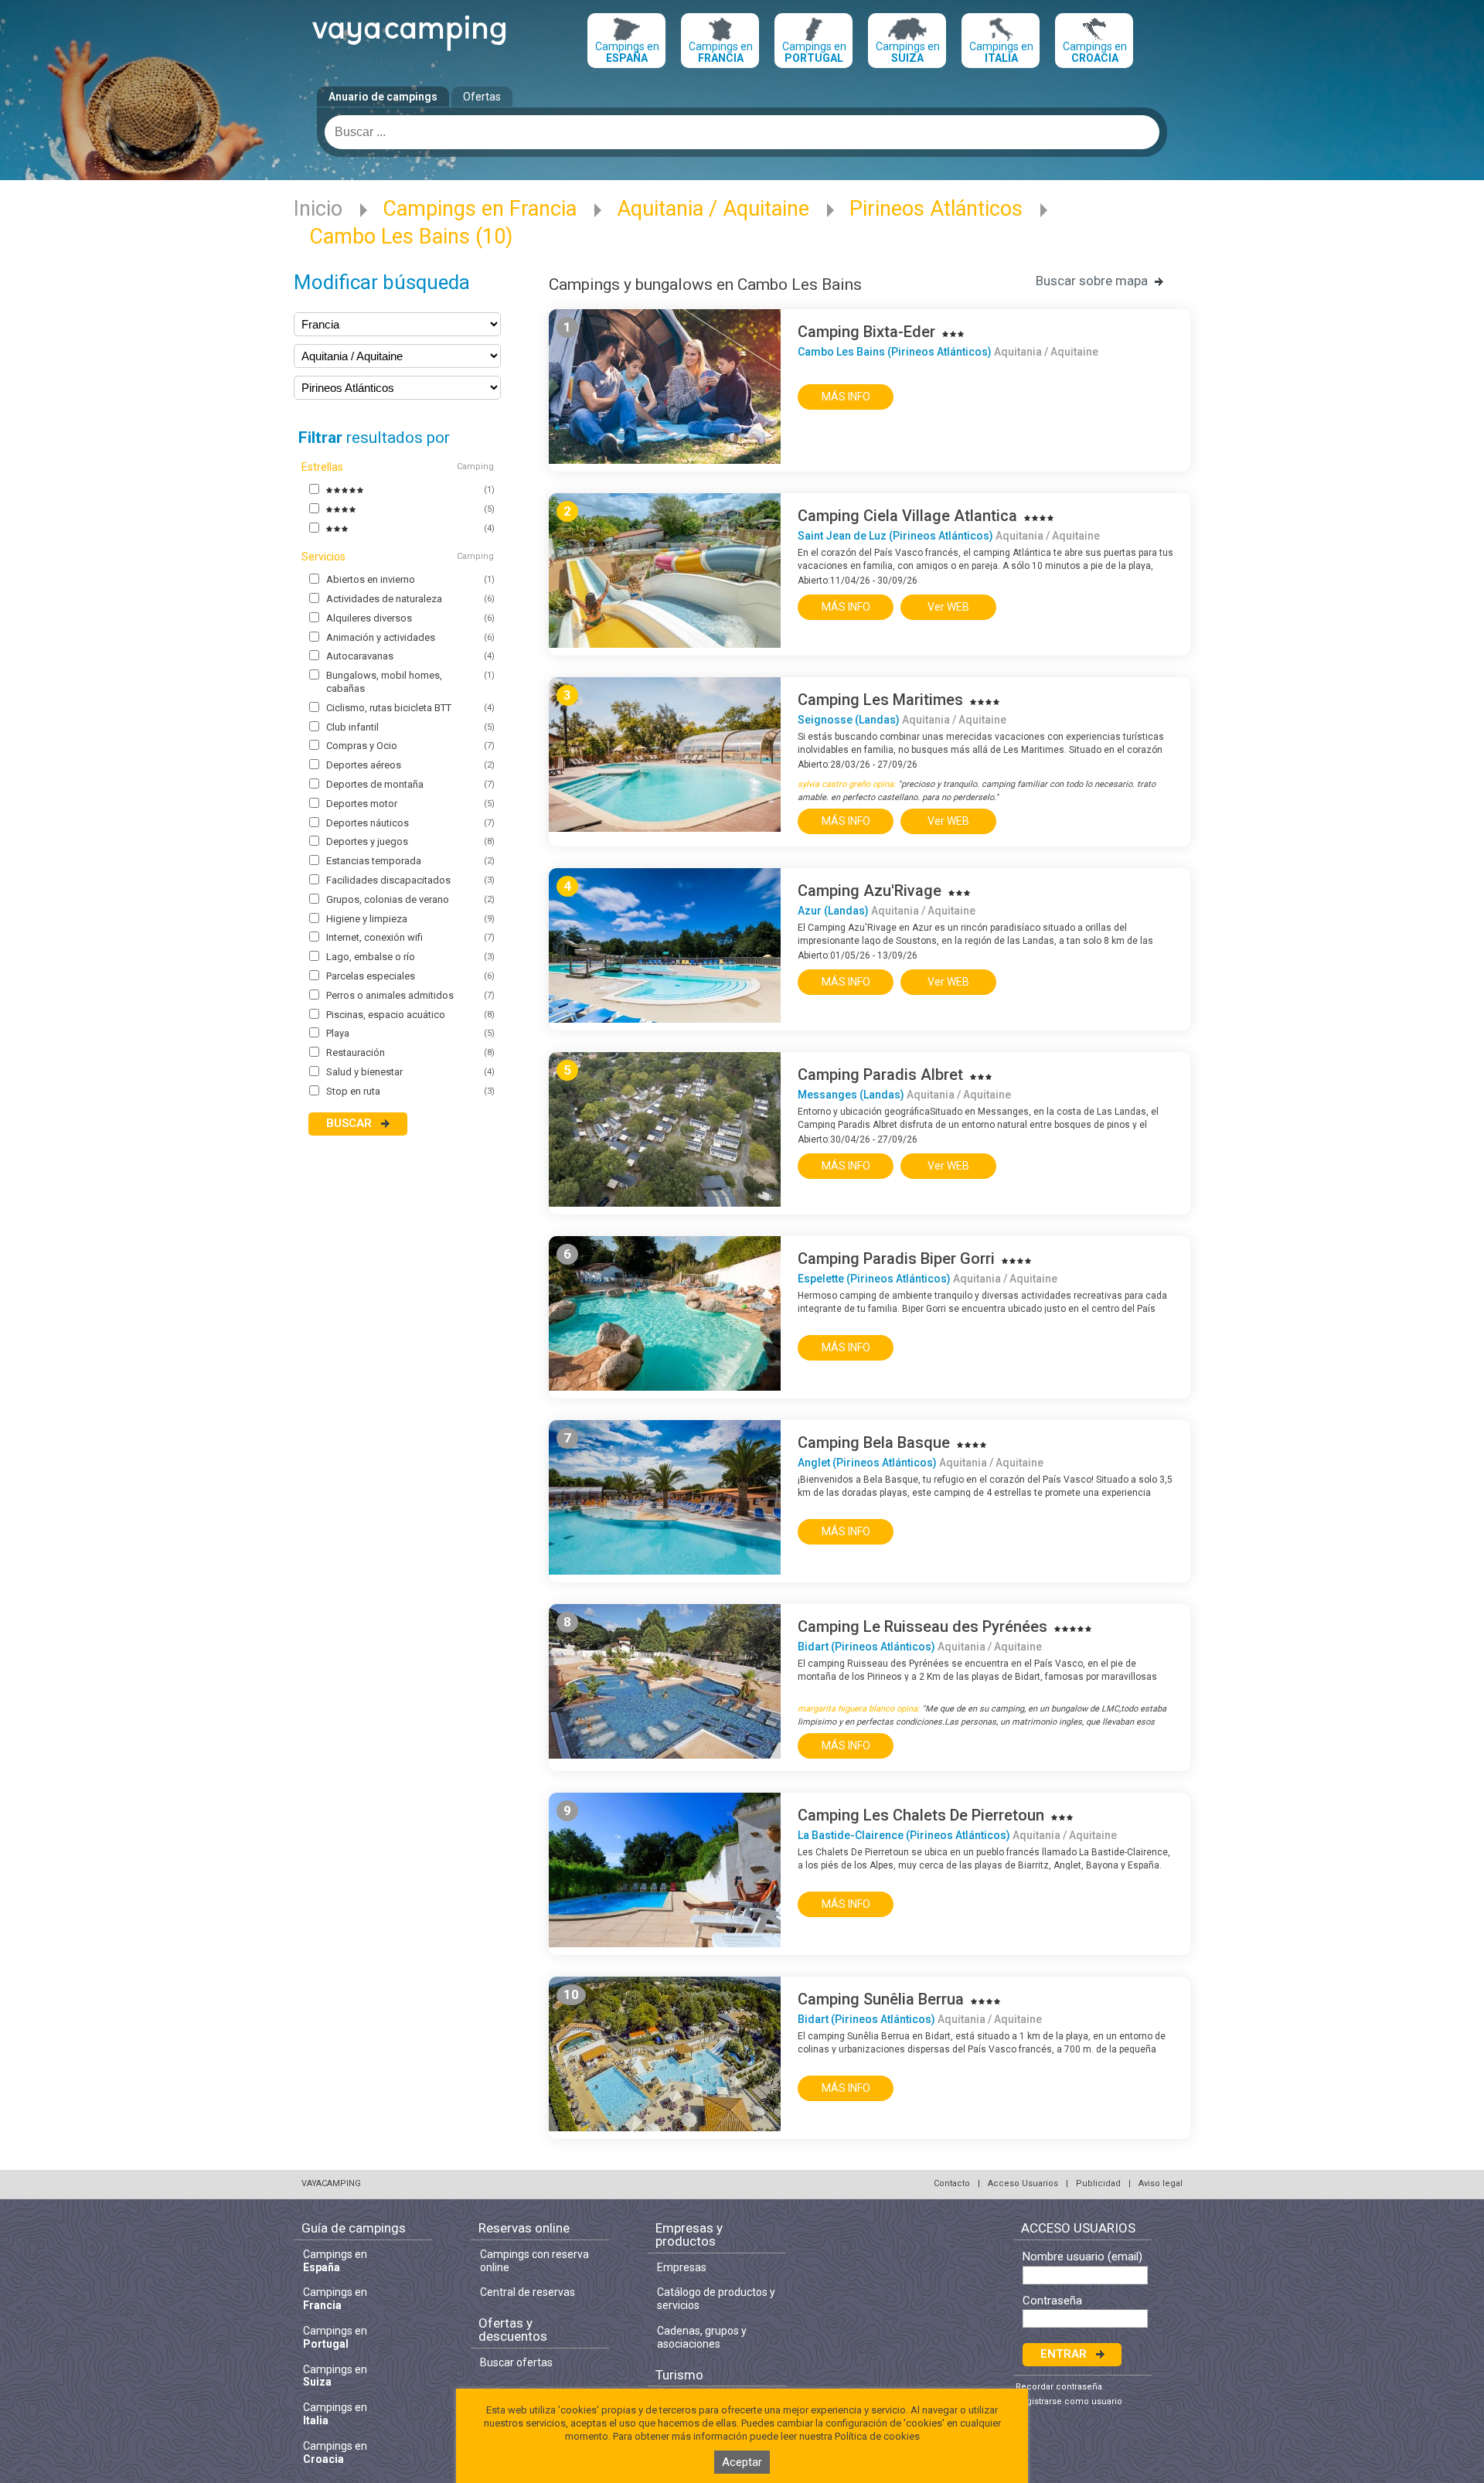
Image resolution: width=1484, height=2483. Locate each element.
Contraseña (1052, 2301)
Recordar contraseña (1059, 2387)
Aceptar (742, 2462)
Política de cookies (877, 2436)
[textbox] (742, 132)
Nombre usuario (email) (1082, 2257)
